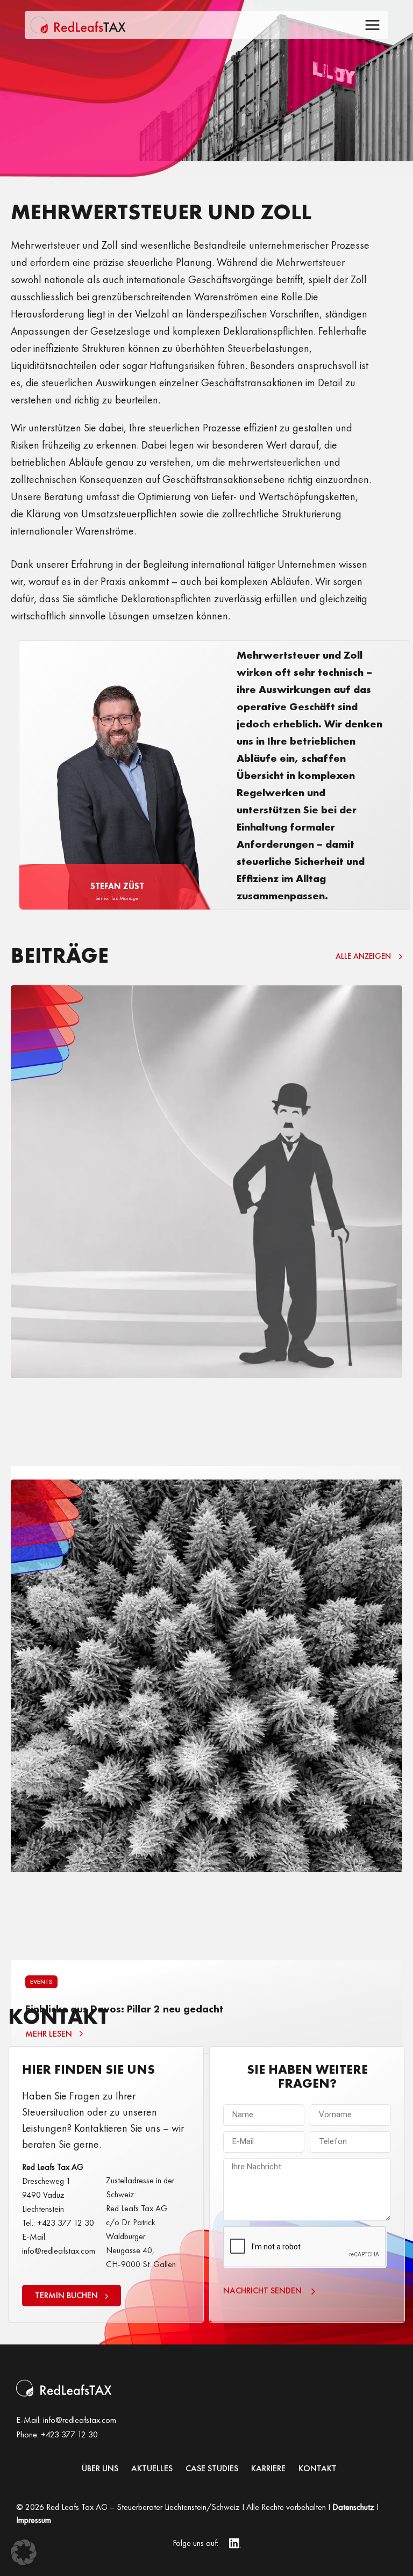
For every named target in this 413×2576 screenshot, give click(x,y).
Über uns (100, 2469)
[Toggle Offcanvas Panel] (372, 27)
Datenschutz (353, 2507)
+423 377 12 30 (69, 2434)
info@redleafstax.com (80, 2420)
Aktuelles (152, 2469)
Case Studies (212, 2469)
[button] (24, 2552)
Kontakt (318, 2469)
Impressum (34, 2520)
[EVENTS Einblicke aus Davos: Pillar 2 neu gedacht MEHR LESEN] (206, 1721)
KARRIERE (268, 2469)
